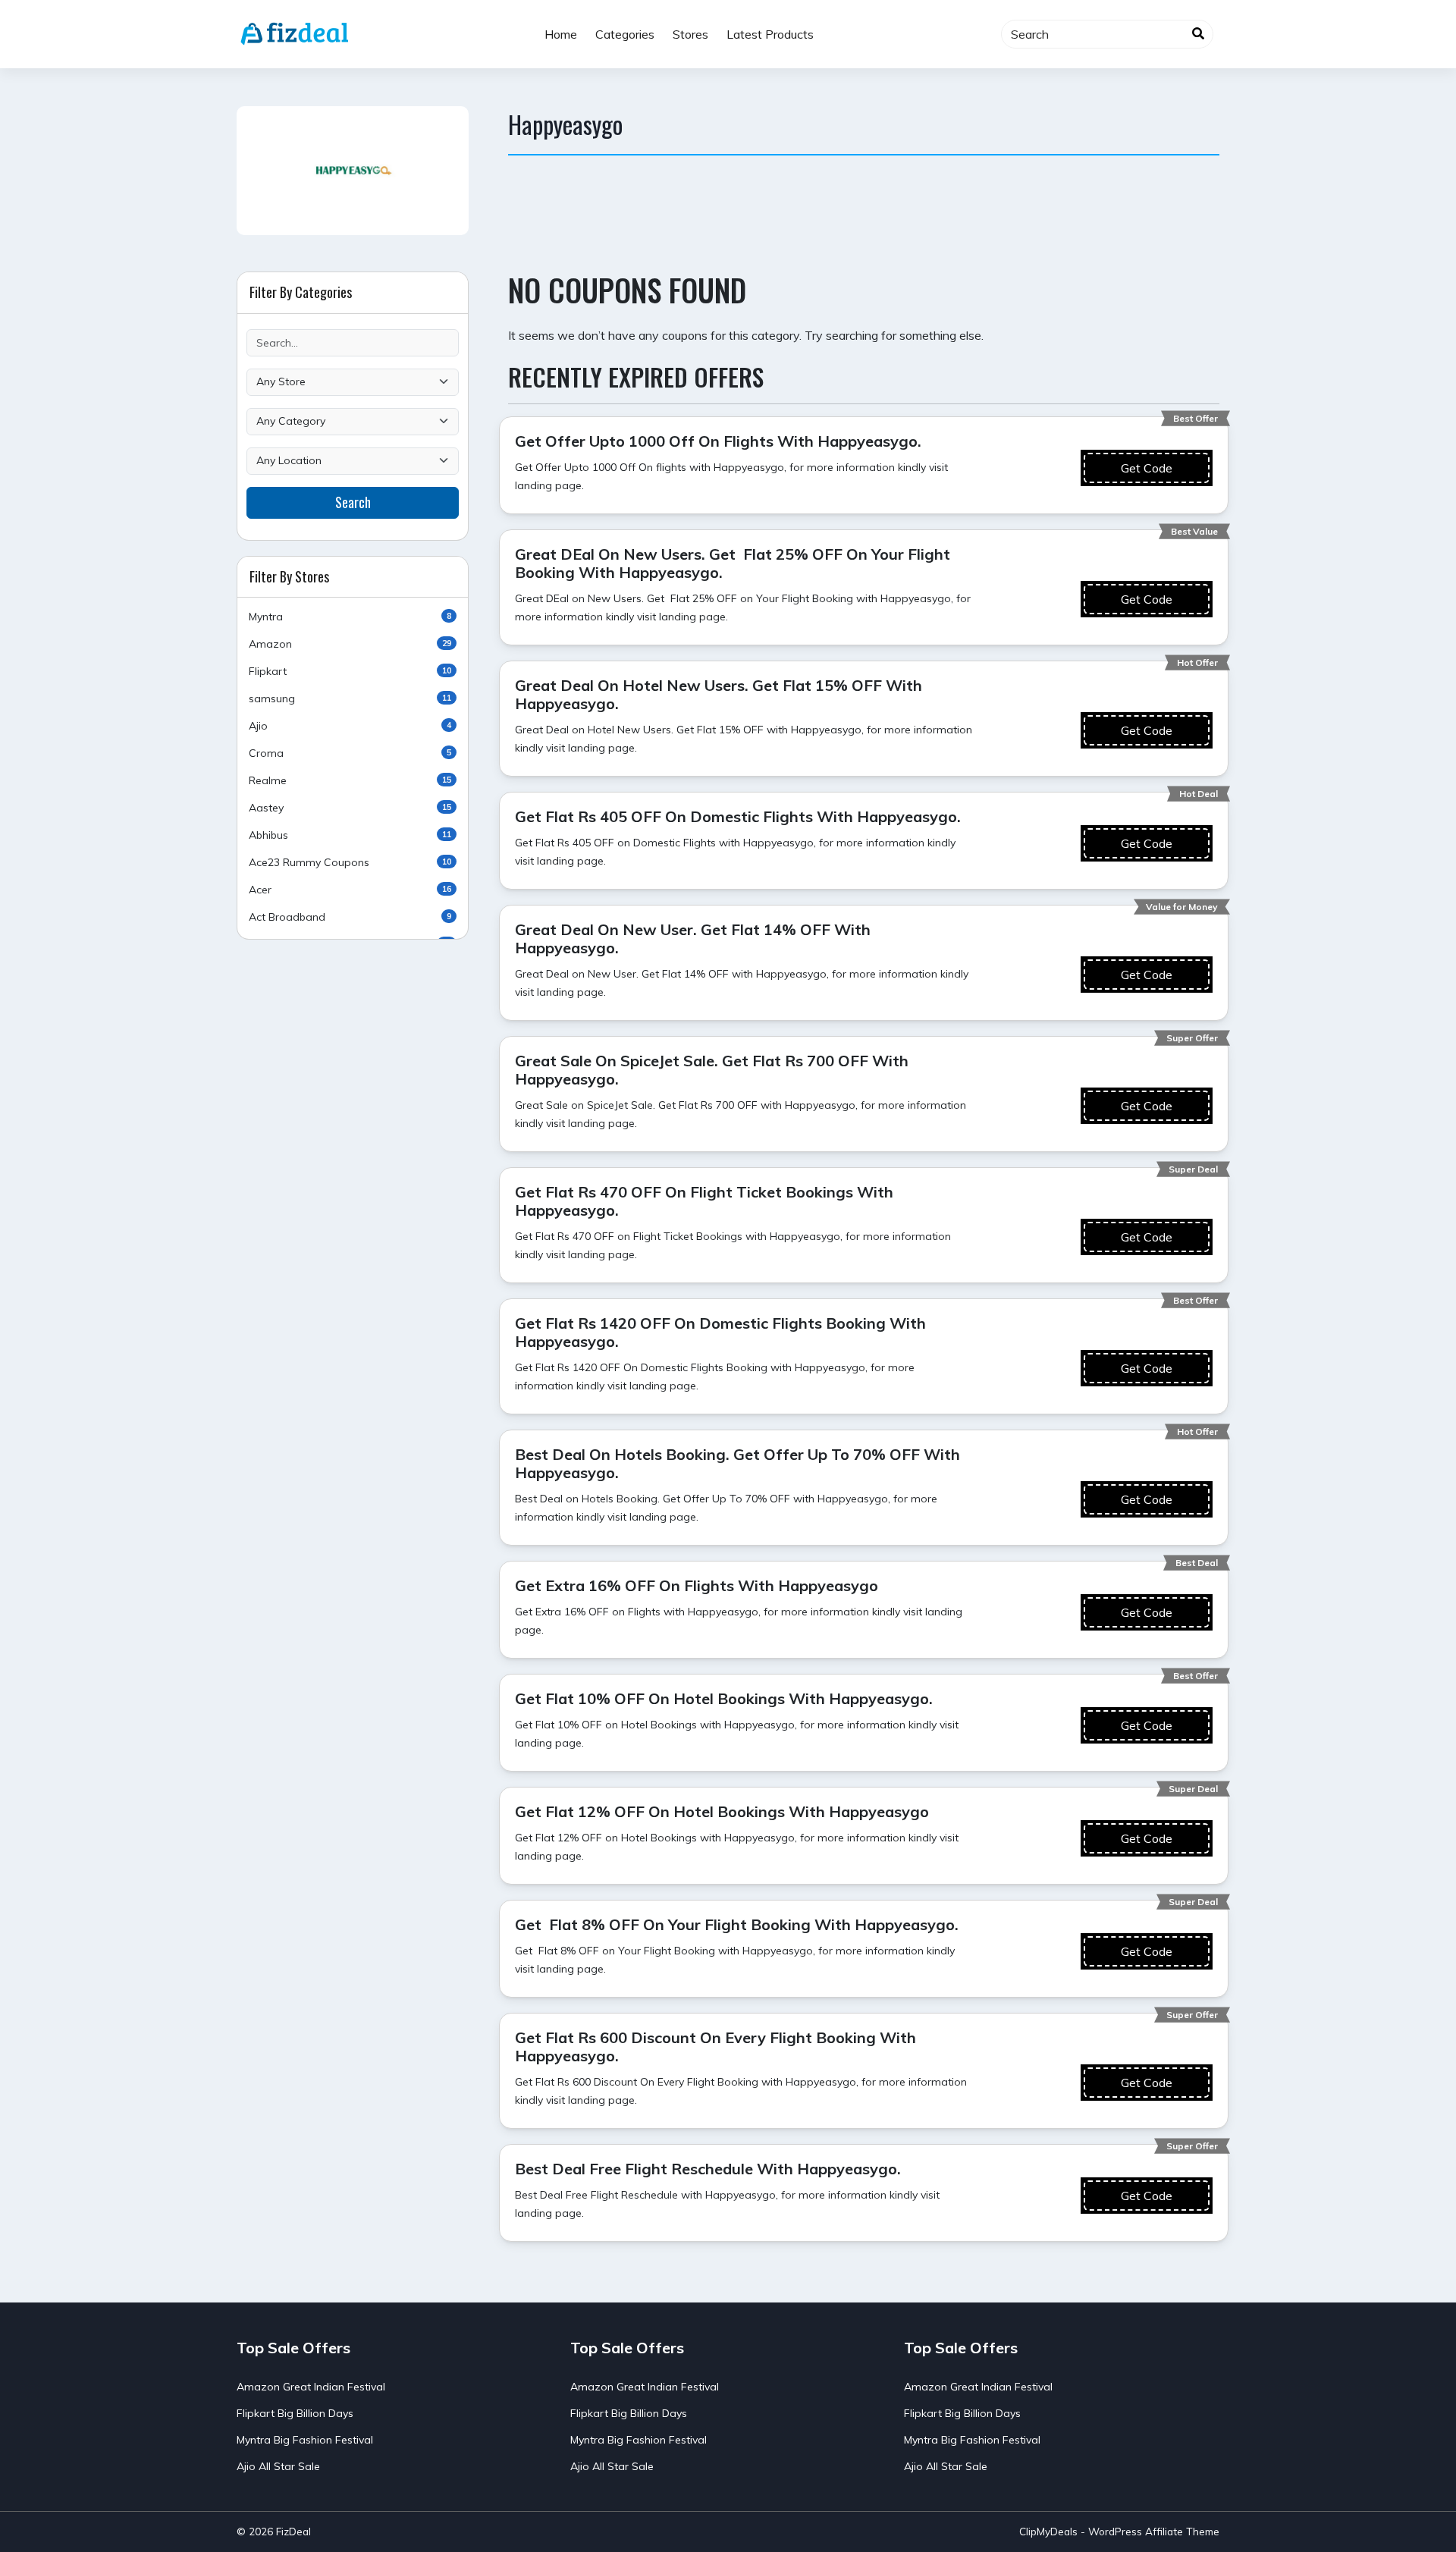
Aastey (350, 808)
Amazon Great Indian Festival (311, 2387)
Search (353, 502)
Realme (350, 780)
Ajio (350, 726)
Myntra (350, 617)
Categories (625, 34)
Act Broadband (350, 917)
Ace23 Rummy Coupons (350, 862)
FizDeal (293, 2531)
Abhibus (350, 835)
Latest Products (770, 34)
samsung (350, 698)
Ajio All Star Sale (278, 2466)
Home (561, 34)
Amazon (350, 644)
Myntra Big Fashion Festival (305, 2440)
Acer (350, 890)
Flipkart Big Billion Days (295, 2413)
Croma (350, 753)
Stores (690, 34)
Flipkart (350, 671)
